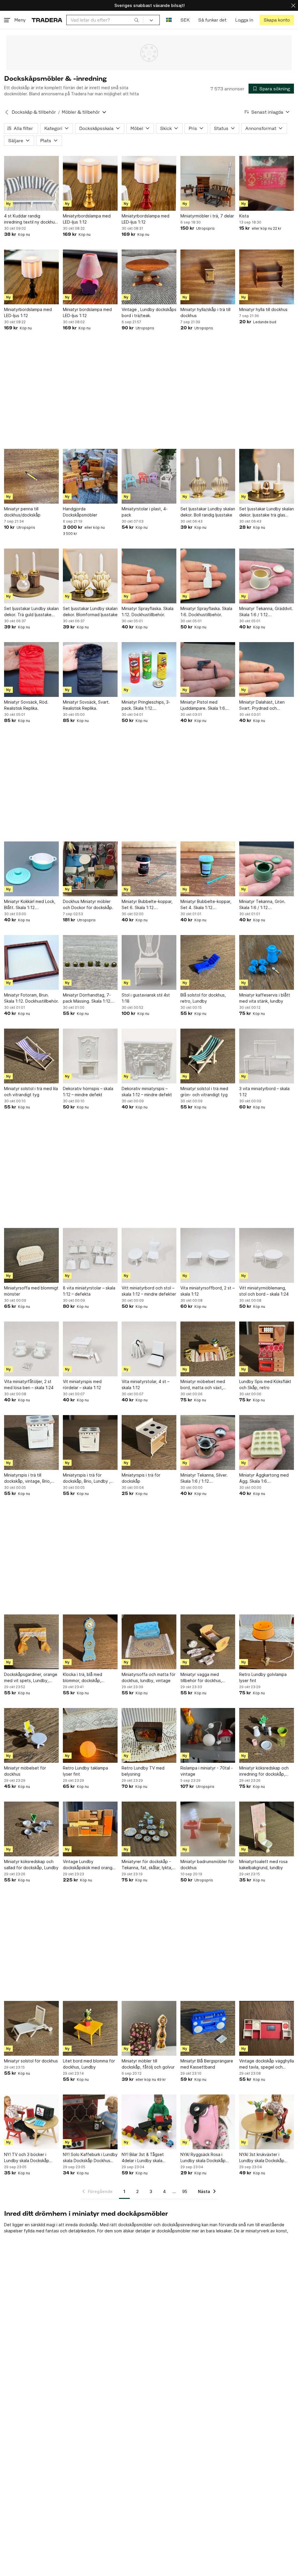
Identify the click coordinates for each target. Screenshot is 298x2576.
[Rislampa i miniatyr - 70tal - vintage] (208, 1735)
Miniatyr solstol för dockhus (31, 2061)
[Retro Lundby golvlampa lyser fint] (267, 1642)
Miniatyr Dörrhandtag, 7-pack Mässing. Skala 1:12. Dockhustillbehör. (87, 998)
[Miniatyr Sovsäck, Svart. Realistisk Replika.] (90, 670)
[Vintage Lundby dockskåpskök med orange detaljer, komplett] (90, 1829)
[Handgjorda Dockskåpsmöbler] (90, 476)
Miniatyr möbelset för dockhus (25, 1771)
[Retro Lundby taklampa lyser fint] (90, 1735)
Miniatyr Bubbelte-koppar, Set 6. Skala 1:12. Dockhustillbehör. (147, 905)
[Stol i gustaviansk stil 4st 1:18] (149, 962)
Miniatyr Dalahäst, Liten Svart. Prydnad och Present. (262, 705)
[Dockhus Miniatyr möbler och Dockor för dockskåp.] (90, 869)
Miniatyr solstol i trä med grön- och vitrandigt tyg (204, 1092)
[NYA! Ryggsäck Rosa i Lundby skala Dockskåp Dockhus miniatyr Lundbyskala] (208, 2122)
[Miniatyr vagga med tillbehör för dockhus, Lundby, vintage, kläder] (208, 1642)
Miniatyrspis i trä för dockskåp (141, 1478)
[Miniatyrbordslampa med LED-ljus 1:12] (90, 183)
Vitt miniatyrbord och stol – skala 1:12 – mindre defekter (149, 1291)
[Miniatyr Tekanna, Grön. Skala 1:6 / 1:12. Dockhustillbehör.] (267, 869)
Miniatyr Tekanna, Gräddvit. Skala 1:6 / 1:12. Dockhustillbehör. (266, 612)
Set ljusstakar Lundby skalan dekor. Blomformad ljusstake (90, 612)
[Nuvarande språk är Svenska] (169, 20)
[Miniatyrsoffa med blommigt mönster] (31, 1255)
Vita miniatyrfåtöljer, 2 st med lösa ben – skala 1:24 (29, 1384)
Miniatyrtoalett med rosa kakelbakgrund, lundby (263, 1865)
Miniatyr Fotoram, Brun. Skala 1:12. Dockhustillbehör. (31, 998)
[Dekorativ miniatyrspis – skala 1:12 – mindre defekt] (149, 1056)
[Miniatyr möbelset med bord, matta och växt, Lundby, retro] (208, 1349)
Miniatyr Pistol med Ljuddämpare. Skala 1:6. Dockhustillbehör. (203, 705)
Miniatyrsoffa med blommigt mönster (31, 1291)
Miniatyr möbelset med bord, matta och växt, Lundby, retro (203, 1385)
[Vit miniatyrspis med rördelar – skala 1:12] (90, 1349)
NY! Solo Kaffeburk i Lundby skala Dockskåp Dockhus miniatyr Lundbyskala (90, 2158)
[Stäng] (293, 5)
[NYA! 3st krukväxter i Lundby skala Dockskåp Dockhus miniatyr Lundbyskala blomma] (267, 2122)
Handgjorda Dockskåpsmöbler (80, 512)
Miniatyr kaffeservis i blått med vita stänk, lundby (265, 998)
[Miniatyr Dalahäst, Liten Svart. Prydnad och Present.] (267, 670)
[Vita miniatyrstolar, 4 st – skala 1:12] (149, 1349)
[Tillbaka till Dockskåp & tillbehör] (7, 112)
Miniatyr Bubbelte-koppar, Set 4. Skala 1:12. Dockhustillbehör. (206, 905)
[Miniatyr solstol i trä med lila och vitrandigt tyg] (31, 1056)
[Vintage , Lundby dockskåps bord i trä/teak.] (149, 277)
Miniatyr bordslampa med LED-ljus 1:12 (87, 312)
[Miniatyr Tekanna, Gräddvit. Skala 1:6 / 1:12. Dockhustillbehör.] (267, 576)
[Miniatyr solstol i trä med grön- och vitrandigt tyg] (208, 1056)
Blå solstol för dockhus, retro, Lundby (203, 998)
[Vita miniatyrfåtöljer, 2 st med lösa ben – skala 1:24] (31, 1349)
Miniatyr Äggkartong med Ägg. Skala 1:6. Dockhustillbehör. (264, 1478)
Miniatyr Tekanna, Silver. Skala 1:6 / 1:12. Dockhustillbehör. (204, 1478)
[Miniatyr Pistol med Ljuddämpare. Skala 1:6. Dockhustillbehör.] (208, 670)
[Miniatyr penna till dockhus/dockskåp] (31, 476)
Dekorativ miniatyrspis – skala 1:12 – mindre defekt (147, 1092)
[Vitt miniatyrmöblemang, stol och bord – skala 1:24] (267, 1255)
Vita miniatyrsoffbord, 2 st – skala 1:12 (207, 1291)
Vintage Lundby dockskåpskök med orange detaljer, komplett (89, 1865)
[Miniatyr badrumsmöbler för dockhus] (208, 1829)
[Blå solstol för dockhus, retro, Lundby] (208, 962)
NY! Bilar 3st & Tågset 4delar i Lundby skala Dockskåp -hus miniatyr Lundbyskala (144, 2158)
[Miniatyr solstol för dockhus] (31, 2028)
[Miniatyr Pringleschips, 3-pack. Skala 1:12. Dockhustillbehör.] (149, 670)
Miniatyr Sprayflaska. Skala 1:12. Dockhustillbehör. (148, 612)
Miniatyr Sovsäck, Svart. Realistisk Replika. (86, 705)
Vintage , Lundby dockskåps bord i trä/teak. (149, 312)
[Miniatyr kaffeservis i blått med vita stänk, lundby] (267, 962)
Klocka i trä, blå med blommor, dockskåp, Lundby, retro (83, 1678)
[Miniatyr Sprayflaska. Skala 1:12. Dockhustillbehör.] (149, 576)
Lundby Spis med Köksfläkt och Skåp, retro (265, 1384)
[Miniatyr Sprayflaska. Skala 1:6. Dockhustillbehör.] (208, 576)
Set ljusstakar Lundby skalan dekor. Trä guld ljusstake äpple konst (31, 612)
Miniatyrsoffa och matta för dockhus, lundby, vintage (149, 1677)
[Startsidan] (47, 20)
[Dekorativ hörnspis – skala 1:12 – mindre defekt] (90, 1056)
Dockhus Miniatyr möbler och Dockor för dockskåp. (88, 904)
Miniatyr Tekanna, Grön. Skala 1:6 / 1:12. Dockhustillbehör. (262, 905)
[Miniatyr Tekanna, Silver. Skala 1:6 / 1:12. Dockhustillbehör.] (208, 1442)
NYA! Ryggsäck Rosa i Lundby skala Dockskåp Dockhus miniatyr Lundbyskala (203, 2158)
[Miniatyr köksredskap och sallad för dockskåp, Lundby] (31, 1829)
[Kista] (267, 183)
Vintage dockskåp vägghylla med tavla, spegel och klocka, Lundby (267, 2064)
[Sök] (136, 20)
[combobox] (105, 20)
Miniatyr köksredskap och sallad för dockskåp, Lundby (31, 1865)
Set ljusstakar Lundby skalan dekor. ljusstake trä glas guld (267, 512)
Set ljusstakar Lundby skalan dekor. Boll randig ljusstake (208, 512)
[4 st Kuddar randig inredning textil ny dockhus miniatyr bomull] (31, 183)
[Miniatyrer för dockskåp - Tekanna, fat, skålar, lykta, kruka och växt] (149, 1829)
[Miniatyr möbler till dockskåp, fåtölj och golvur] (149, 2028)
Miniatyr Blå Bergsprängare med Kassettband (207, 2064)
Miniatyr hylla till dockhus (263, 309)
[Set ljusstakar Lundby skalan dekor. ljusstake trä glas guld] (267, 476)
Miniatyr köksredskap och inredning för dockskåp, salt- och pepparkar (264, 1771)
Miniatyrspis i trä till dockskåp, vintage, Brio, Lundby (28, 1478)
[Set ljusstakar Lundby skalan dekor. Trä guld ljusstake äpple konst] (31, 576)
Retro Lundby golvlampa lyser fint (263, 1677)
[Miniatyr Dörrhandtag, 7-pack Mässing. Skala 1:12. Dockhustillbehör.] (90, 962)
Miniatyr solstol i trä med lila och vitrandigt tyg (31, 1092)
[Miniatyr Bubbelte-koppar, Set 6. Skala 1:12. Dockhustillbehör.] (149, 869)
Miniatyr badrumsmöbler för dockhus (207, 1865)
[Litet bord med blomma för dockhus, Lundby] (90, 2028)
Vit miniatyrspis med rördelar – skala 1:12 (82, 1384)
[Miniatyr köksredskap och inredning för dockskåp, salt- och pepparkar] (267, 1735)
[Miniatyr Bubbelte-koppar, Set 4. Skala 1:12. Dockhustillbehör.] (208, 869)
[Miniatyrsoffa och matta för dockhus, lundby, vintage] (149, 1642)
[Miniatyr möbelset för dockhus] (31, 1735)
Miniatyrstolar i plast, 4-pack (145, 512)
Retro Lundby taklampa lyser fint (85, 1771)
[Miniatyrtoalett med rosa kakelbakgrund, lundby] (267, 1829)
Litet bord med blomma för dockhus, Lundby (89, 2064)
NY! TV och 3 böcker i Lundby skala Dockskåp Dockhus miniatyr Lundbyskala (27, 2158)
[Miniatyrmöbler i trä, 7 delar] (208, 183)
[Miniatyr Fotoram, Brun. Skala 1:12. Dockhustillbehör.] (31, 962)
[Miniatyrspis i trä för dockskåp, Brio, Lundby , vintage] (90, 1442)
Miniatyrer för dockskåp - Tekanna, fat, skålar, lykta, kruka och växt (147, 1865)
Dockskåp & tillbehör (34, 112)
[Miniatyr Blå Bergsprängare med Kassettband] (208, 2028)
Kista (244, 216)
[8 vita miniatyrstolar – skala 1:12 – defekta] (90, 1255)
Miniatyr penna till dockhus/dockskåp (22, 512)
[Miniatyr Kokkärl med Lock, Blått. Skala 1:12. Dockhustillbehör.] (31, 869)
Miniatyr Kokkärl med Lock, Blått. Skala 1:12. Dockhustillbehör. (30, 905)
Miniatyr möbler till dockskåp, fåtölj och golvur (148, 2064)
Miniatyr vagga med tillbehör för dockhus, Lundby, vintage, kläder (203, 1678)
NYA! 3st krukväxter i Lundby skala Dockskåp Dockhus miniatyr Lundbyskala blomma (262, 2158)
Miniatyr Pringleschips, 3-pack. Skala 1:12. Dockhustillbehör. (146, 705)
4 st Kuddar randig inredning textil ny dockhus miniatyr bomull (30, 219)
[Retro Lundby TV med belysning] (149, 1735)
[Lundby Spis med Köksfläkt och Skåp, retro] (267, 1349)
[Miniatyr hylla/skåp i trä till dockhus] (208, 277)
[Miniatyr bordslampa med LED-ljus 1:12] (90, 277)
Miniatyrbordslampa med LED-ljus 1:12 (87, 219)
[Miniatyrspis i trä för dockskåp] (149, 1442)
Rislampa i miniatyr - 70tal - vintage (207, 1771)
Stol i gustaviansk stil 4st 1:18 (146, 998)
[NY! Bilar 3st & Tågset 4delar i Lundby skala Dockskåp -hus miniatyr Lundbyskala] (149, 2122)
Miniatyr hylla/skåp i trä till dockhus (205, 312)
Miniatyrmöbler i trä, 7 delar (207, 216)
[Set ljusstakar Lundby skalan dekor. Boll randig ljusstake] (208, 476)
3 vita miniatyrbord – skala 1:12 (264, 1092)
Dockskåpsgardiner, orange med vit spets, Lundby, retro (31, 1678)
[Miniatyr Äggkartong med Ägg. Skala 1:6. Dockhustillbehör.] (267, 1442)
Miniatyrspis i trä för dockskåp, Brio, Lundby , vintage (87, 1478)
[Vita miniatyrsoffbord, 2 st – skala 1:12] (208, 1255)
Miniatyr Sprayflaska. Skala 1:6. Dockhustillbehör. (206, 612)
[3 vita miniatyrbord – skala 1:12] (267, 1056)
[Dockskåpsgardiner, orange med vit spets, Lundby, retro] (31, 1642)
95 (185, 2191)
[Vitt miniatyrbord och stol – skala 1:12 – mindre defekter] (149, 1255)
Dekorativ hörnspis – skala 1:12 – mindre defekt (88, 1092)
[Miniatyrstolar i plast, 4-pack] (149, 476)
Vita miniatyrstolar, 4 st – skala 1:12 (146, 1384)
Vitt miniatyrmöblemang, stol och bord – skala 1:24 (264, 1291)
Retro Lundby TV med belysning (143, 1771)
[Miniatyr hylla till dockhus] (267, 277)
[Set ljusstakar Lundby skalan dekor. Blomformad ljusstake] (90, 576)
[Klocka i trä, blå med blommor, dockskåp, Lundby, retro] (90, 1642)
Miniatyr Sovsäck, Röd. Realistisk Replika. (26, 705)
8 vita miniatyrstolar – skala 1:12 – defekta (89, 1291)
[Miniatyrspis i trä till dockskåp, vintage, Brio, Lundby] (31, 1442)
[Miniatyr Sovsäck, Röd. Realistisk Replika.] (31, 670)
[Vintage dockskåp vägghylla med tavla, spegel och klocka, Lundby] (267, 2028)
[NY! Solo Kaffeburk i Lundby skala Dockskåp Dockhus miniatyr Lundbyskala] (90, 2122)
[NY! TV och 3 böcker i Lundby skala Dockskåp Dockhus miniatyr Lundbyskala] (31, 2122)
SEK (185, 20)
